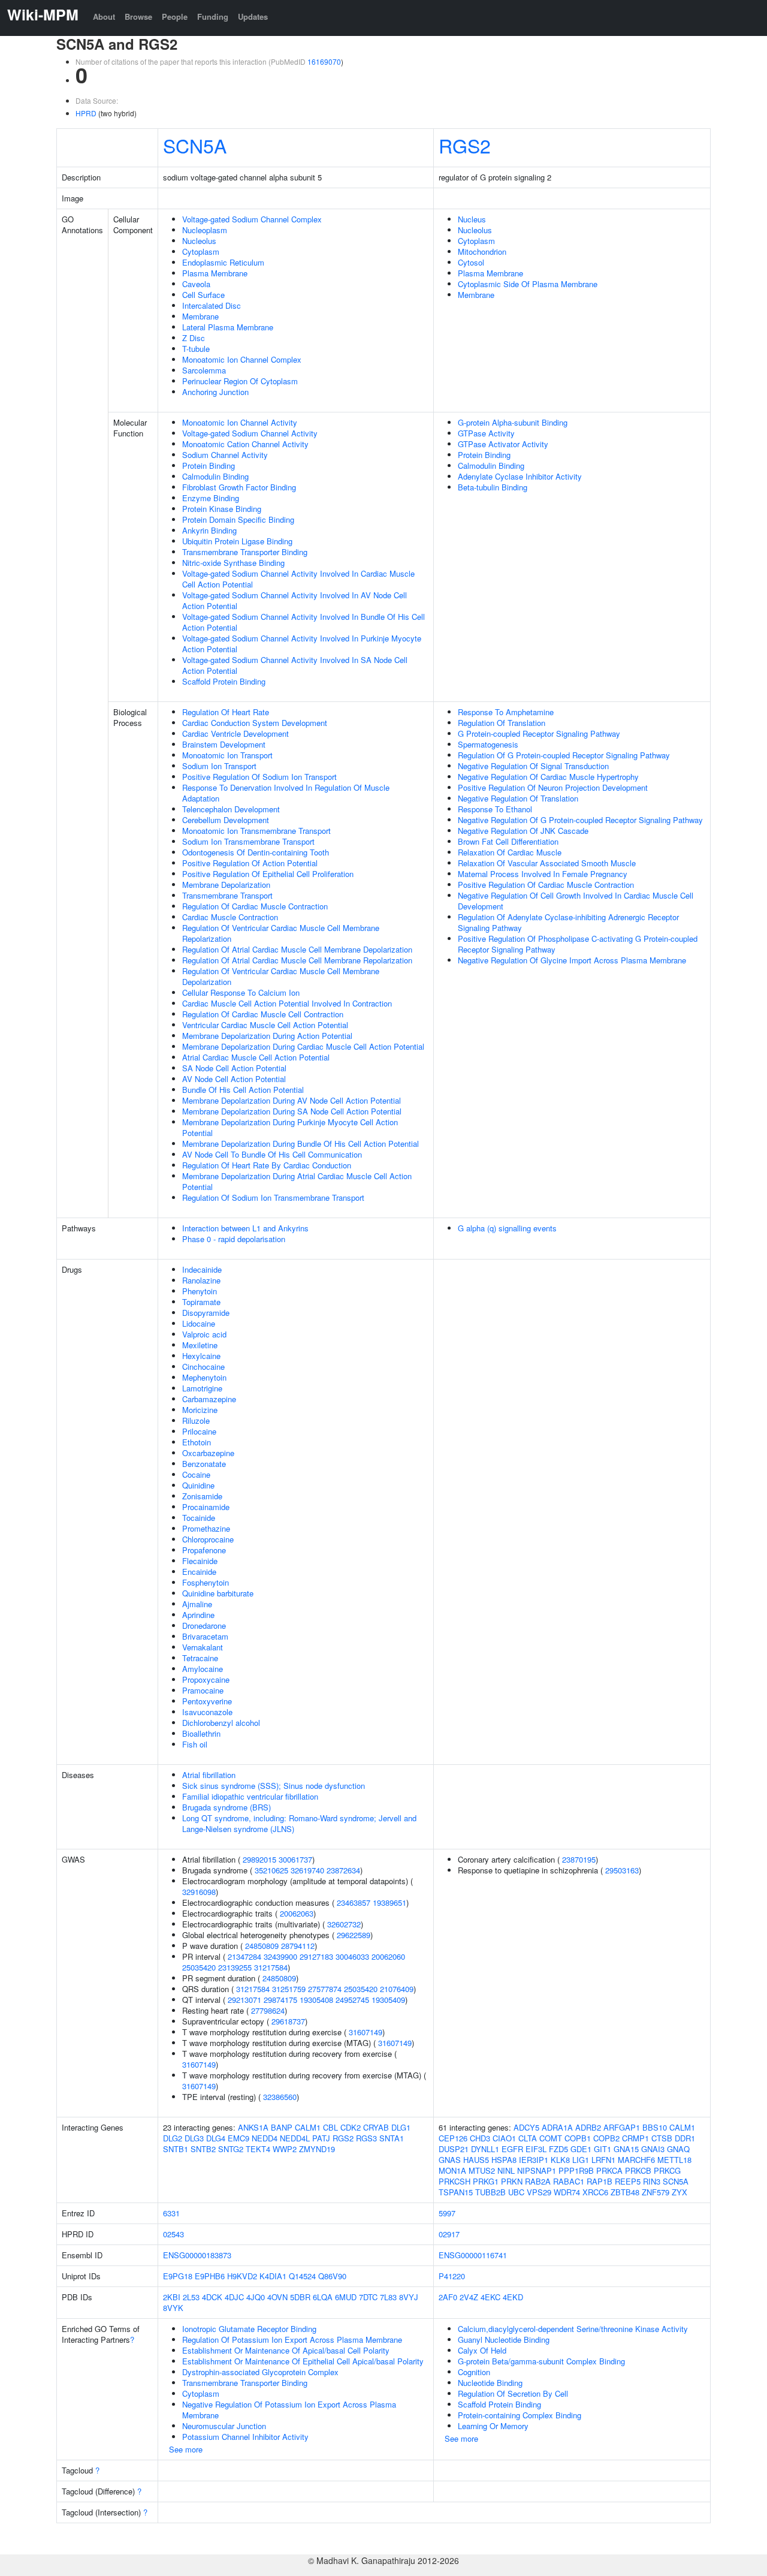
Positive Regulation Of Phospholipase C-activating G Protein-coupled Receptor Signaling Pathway (578, 944)
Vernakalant (203, 1647)
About (104, 16)
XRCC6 (595, 2192)
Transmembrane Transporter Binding (245, 552)
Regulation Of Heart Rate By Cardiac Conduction (267, 1165)
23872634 (343, 1870)
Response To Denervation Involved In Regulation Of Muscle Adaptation (286, 793)
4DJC (234, 2297)
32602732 (344, 1924)
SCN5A (195, 145)
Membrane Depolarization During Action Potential (267, 1036)
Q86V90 (332, 2276)
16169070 (324, 61)
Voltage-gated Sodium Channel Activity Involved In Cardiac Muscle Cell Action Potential (298, 579)
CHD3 (480, 2138)
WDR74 (567, 2192)
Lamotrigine (202, 1388)
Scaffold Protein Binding (224, 681)
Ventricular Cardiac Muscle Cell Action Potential (265, 1025)
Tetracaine (200, 1658)
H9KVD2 (242, 2276)
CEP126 (453, 2138)
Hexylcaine (201, 1356)
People (175, 16)
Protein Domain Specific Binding (238, 519)
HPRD (86, 113)
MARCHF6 (636, 2160)
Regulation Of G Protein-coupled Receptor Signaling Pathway (564, 755)
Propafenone (204, 1550)
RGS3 (366, 2138)
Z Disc (194, 338)
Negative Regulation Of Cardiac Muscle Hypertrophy (548, 777)
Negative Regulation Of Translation (518, 798)
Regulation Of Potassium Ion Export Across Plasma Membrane (292, 2340)
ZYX (680, 2192)
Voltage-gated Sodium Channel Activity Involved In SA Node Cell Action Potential (295, 665)
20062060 (388, 1956)
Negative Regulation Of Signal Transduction (533, 766)
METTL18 (674, 2160)
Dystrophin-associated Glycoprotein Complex (260, 2372)
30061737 (295, 1859)
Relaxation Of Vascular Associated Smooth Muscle (547, 863)
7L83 (388, 2297)
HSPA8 (504, 2160)
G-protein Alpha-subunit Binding (513, 422)
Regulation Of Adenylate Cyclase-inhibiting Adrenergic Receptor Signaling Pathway (568, 922)
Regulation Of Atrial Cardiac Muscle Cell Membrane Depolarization (297, 949)
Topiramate (201, 1302)
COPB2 (606, 2138)
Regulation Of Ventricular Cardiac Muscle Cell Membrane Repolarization (281, 933)
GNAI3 (653, 2149)
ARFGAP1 (622, 2127)
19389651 (389, 1902)
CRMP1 (635, 2138)
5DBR (300, 2297)
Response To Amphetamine (506, 712)
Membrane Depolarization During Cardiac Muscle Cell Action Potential (303, 1046)
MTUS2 (482, 2170)
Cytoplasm (201, 251)
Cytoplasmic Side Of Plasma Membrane (528, 284)
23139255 (235, 1967)
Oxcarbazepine (208, 1453)
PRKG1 (486, 2181)
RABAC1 (569, 2181)
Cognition (474, 2372)
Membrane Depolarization (226, 885)
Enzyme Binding (211, 498)
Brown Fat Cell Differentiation (508, 841)
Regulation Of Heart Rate (226, 712)
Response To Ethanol (495, 809)
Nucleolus (199, 241)
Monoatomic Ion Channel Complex (242, 359)
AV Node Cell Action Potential (234, 1079)
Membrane (200, 316)
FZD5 (558, 2149)
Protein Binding (209, 466)
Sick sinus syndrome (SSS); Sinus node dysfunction (274, 1786)
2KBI (172, 2297)
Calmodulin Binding (215, 476)
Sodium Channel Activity (225, 455)
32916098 (199, 1892)
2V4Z (469, 2297)
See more (186, 2449)
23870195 (579, 1859)
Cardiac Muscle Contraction (230, 917)
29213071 (244, 2000)
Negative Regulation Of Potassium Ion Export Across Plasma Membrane (289, 2410)
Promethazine (206, 1528)
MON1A (452, 2170)
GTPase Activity (486, 433)
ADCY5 (526, 2127)
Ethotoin (197, 1442)
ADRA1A (557, 2127)
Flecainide (200, 1561)
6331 (171, 2213)
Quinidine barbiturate (218, 1593)
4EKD (513, 2297)
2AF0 (448, 2297)
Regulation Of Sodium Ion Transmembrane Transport (273, 1197)
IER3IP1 (534, 2160)
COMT (551, 2138)
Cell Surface (203, 295)
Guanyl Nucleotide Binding (504, 2340)
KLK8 (560, 2160)
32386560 (280, 2097)
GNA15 (626, 2149)
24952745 (352, 2000)
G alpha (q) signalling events (507, 1228)
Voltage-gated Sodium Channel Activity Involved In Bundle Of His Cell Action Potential (304, 622)
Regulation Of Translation (502, 723)
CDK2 (351, 2127)
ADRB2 (588, 2127)
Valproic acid (204, 1334)
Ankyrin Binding (209, 530)
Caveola (196, 284)
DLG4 (216, 2138)
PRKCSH (455, 2181)
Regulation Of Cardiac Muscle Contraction (255, 906)
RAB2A (538, 2181)
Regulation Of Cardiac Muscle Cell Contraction (263, 1014)
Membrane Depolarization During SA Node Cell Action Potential (292, 1111)
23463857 (354, 1902)
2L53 (191, 2297)
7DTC (368, 2297)
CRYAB (376, 2127)
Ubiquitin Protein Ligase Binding (237, 541)
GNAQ (678, 2149)
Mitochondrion (482, 251)
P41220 (452, 2276)
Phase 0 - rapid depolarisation (234, 1239)
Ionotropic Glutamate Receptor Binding (249, 2329)
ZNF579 (656, 2192)
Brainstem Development (224, 744)
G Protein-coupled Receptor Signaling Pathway (539, 733)
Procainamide (206, 1507)
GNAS (450, 2160)
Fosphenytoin (206, 1582)
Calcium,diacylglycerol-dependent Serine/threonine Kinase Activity (573, 2329)
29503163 (622, 1870)
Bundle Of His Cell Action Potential (243, 1090)
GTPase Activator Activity (503, 444)
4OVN (277, 2297)
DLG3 (194, 2138)
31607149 (366, 2032)
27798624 (268, 2010)
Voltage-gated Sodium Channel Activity (250, 433)
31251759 (289, 1989)
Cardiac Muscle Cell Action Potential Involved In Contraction (287, 1003)
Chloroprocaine (208, 1539)
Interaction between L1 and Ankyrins (245, 1228)
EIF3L (536, 2149)
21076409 (397, 1989)
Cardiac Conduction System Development (255, 723)
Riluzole (196, 1420)
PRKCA (609, 2170)
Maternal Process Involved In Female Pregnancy (543, 874)
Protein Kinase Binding (222, 509)
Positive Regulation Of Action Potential (250, 863)
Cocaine (196, 1474)
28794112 (298, 1946)
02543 (173, 2234)
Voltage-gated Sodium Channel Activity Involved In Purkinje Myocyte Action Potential (302, 644)
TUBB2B (490, 2192)
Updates (253, 16)
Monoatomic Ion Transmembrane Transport (256, 831)
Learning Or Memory (493, 2426)
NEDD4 (265, 2138)
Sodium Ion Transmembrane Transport (248, 841)
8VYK (173, 2308)
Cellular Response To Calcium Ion (241, 992)
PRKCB (638, 2170)
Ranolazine (201, 1280)
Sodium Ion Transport (219, 766)
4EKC (490, 2297)
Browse (138, 16)
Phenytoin (200, 1291)
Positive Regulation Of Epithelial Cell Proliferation (268, 874)
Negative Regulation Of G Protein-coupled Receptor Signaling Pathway (580, 820)
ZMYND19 (317, 2149)
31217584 (271, 1967)
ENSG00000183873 (197, 2255)
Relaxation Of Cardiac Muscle (510, 852)
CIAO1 (504, 2138)
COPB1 (578, 2138)
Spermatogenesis (488, 744)
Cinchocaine (203, 1367)
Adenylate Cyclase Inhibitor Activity (520, 476)
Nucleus (472, 219)
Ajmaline (197, 1604)
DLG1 (401, 2127)
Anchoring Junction (215, 392)
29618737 (288, 2021)
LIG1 (581, 2160)
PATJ (321, 2138)
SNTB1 (176, 2149)
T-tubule (196, 349)
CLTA (528, 2138)
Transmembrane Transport (227, 895)
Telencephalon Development (231, 809)
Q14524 (302, 2276)
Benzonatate (204, 1464)
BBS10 (655, 2127)
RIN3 (652, 2181)
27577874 (325, 1989)
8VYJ (409, 2297)
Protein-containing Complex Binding (520, 2415)
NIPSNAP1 (537, 2170)
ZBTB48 (625, 2192)
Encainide (199, 1572)
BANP (282, 2127)
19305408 (316, 2000)
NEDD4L (295, 2138)
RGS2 (465, 145)
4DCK (212, 2297)
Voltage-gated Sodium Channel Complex (252, 219)
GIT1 (603, 2149)
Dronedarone (204, 1626)
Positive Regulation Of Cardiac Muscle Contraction (546, 885)
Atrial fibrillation (209, 1775)
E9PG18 (178, 2276)
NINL (506, 2170)
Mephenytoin (204, 1377)
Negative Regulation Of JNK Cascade (523, 831)
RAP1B (600, 2181)
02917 (449, 2234)
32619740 (307, 1870)
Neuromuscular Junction (224, 2426)
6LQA (323, 2297)
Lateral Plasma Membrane (228, 327)
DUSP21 (454, 2149)
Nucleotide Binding (490, 2383)
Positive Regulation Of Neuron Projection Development (553, 787)
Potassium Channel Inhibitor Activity (245, 2437)
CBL (330, 2127)
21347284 (244, 1956)
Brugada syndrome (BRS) (227, 1807)
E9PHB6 (210, 2276)
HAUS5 (476, 2160)
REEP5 (628, 2181)
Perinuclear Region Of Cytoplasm (240, 381)
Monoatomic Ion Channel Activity (240, 422)
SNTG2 (231, 2149)
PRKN (512, 2181)
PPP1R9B (576, 2170)
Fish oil (195, 1744)
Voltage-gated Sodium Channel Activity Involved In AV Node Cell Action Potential (295, 600)
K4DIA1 (273, 2276)
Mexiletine (200, 1345)
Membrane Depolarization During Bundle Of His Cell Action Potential (301, 1144)
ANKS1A (253, 2127)
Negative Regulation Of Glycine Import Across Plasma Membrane (572, 960)
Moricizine (200, 1410)
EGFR (512, 2149)
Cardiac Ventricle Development (235, 733)
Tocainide (199, 1518)
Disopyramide (206, 1313)
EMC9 (238, 2138)
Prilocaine (199, 1431)
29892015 (259, 1859)
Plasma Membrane (215, 273)
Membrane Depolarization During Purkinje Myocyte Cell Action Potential (290, 1127)
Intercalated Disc (212, 305)
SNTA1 (392, 2138)
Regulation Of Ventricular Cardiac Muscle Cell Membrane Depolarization (281, 976)
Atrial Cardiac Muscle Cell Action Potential (256, 1057)
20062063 (297, 1913)
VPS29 (539, 2192)
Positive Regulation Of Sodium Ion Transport (259, 777)
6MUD (346, 2297)
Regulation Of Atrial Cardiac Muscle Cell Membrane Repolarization (297, 960)
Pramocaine (203, 1690)
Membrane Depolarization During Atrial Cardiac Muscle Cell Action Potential (297, 1181)
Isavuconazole (207, 1712)
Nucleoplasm (205, 230)
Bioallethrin (201, 1733)
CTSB (662, 2138)
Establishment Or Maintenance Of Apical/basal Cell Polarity (286, 2350)
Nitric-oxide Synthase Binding (233, 563)
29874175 (280, 2000)
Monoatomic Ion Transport (227, 755)
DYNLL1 (485, 2149)
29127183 (316, 1956)
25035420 (199, 1967)
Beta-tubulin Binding (493, 487)
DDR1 (685, 2138)
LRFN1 (603, 2160)
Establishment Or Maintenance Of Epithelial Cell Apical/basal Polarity (303, 2361)
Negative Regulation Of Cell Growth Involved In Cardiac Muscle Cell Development (576, 901)
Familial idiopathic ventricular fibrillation (250, 1796)
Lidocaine (199, 1323)
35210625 (271, 1870)
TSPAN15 (456, 2192)
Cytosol (471, 262)
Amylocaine (203, 1669)
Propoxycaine (206, 1679)
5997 (447, 2213)
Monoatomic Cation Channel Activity (245, 444)
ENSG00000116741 (473, 2255)
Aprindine (198, 1615)
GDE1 (581, 2149)
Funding (213, 16)
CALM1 (308, 2127)
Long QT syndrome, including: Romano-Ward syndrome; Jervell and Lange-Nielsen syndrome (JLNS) (299, 1823)
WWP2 (285, 2149)
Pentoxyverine (207, 1701)
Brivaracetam (205, 1636)
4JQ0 (256, 2297)
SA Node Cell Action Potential (234, 1068)
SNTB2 (203, 2149)
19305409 (388, 2000)
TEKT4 (258, 2149)
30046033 (352, 1956)
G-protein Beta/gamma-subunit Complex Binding (541, 2361)
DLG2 (173, 2138)
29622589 (354, 1935)
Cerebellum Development (226, 820)
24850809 (262, 1946)
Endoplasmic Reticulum (223, 262)
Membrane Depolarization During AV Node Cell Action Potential (292, 1100)
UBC (516, 2192)
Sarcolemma (204, 370)
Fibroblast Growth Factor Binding (239, 487)
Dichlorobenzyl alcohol (221, 1723)
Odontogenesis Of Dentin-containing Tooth (256, 852)
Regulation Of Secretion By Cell (513, 2393)
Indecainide (202, 1269)
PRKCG (667, 2170)
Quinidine (198, 1485)
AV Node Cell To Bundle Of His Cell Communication (272, 1154)
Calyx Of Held (482, 2350)
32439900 (280, 1956)
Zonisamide (202, 1496)
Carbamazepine (209, 1399)
